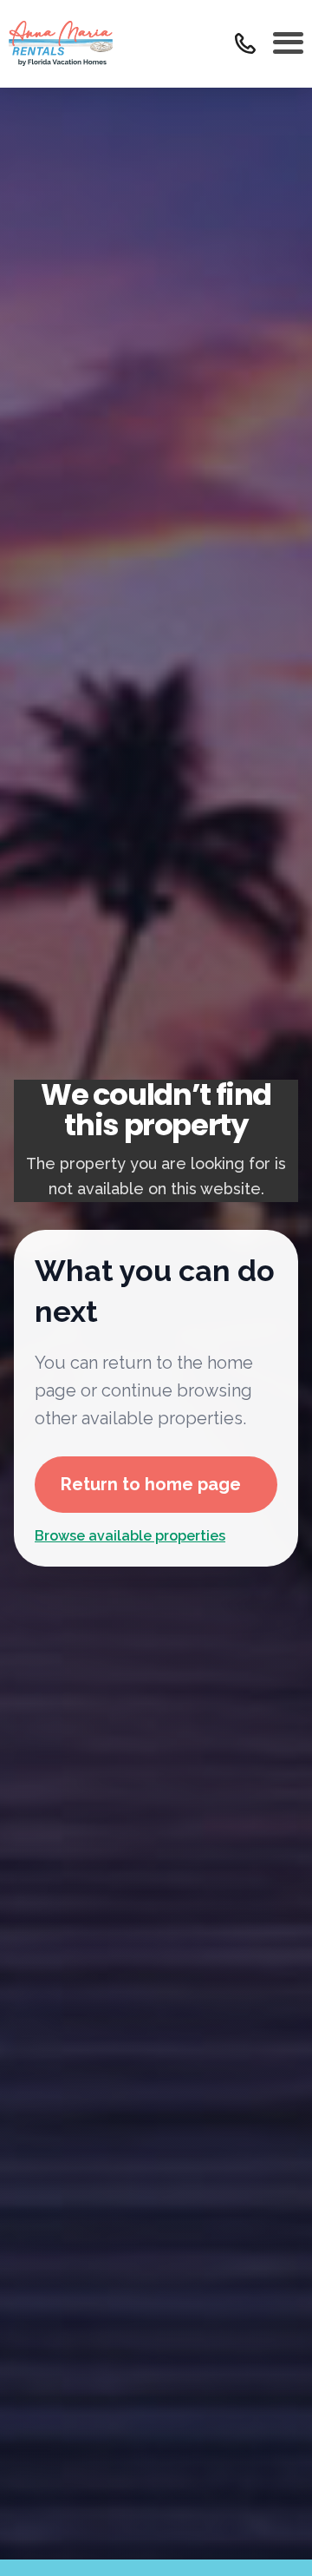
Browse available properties (130, 1536)
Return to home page (151, 1484)
